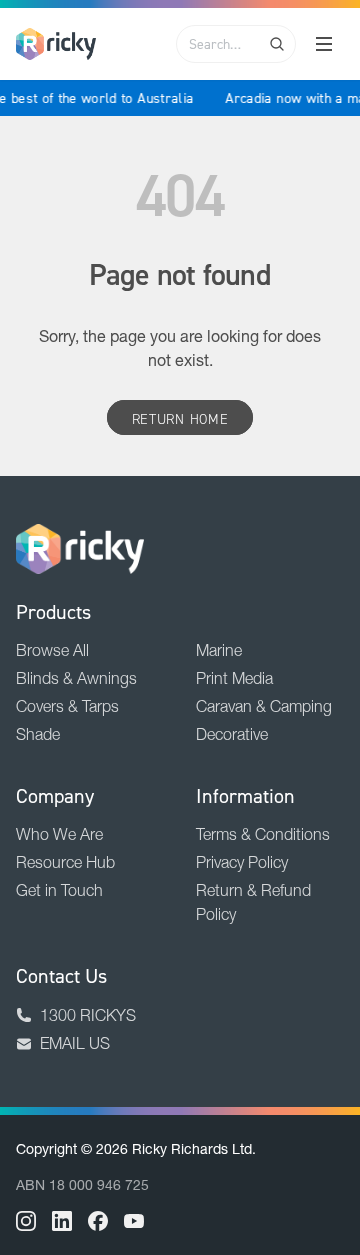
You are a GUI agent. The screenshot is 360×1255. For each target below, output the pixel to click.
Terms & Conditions (263, 834)
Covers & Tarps (67, 706)
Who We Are (59, 834)
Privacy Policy (242, 862)
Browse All (52, 650)
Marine (219, 650)
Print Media (234, 678)
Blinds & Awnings (76, 678)
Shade (38, 734)
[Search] (277, 44)
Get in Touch (59, 890)
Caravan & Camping (264, 706)
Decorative (232, 734)
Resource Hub (65, 862)
